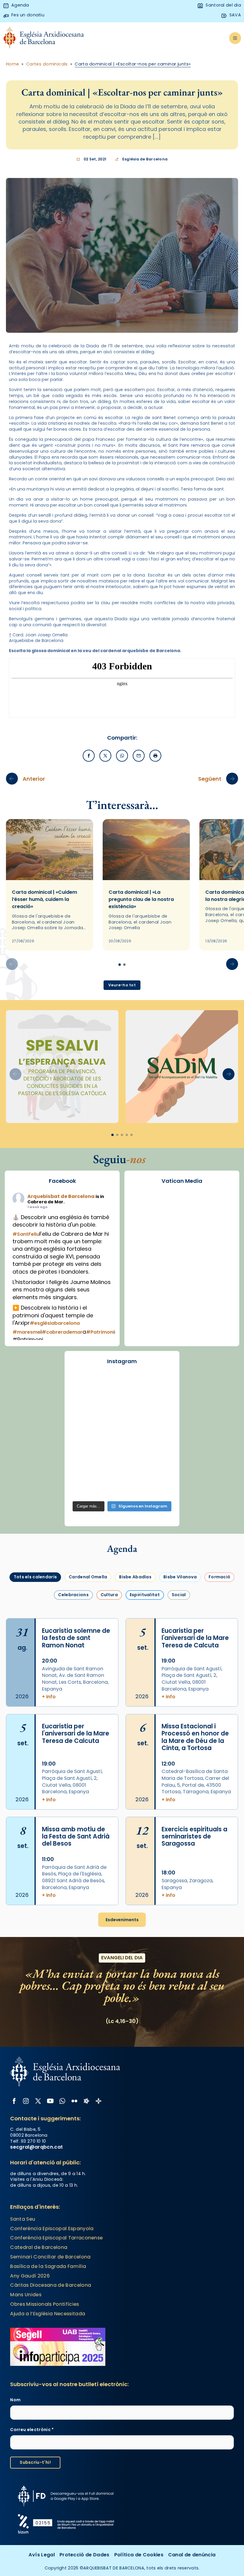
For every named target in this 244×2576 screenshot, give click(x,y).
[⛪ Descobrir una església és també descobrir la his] (122, 1385)
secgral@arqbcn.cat (36, 2147)
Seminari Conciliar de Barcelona (50, 2257)
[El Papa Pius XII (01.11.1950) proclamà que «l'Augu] (86, 1405)
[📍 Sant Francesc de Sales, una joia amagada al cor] (122, 1405)
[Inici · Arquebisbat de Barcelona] (44, 38)
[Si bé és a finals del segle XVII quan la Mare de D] (122, 1446)
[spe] (62, 1067)
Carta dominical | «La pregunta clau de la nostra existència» (141, 899)
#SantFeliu (26, 1234)
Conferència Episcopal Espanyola (52, 2229)
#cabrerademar (62, 1332)
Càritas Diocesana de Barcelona (51, 2285)
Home (13, 64)
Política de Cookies (139, 2555)
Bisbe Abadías (135, 1577)
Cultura (109, 1595)
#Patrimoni (100, 1332)
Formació (219, 1577)
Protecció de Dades (85, 2555)
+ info (49, 1697)
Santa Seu (23, 2219)
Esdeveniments (122, 1920)
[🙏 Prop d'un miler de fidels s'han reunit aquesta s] (158, 1466)
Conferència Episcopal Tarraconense (56, 2238)
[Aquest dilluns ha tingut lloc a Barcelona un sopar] (158, 1446)
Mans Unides (26, 2295)
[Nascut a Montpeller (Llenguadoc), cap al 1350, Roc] (158, 1385)
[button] (232, 964)
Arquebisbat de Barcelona (61, 1196)
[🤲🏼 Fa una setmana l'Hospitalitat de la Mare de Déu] (122, 1487)
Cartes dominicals (47, 64)
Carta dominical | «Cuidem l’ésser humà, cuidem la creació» (44, 899)
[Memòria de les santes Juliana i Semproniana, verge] (122, 1426)
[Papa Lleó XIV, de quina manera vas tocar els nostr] (86, 1487)
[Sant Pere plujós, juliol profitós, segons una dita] (158, 1487)
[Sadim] (182, 1067)
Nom (15, 2400)
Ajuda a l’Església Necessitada (48, 2314)
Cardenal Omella (88, 1577)
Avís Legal (42, 2555)
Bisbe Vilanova (180, 1577)
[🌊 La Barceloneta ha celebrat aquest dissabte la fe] (86, 1446)
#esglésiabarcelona (55, 1323)
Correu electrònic (32, 2430)
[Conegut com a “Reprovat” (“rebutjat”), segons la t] (122, 1466)
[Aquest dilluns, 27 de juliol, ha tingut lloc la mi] (86, 1426)
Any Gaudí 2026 (30, 2276)
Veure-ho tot (122, 985)
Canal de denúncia (192, 2555)
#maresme (26, 1332)
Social (179, 1595)
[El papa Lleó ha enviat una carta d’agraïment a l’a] (86, 1466)
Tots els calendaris (35, 1577)
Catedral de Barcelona (39, 2247)
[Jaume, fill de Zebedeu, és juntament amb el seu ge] (158, 1426)
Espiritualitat (145, 1595)
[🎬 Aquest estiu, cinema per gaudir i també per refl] (158, 1405)
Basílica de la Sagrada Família (48, 2266)
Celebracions (73, 1595)
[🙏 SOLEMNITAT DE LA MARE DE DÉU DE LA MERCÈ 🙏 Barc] (86, 1385)
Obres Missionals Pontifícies (44, 2304)
